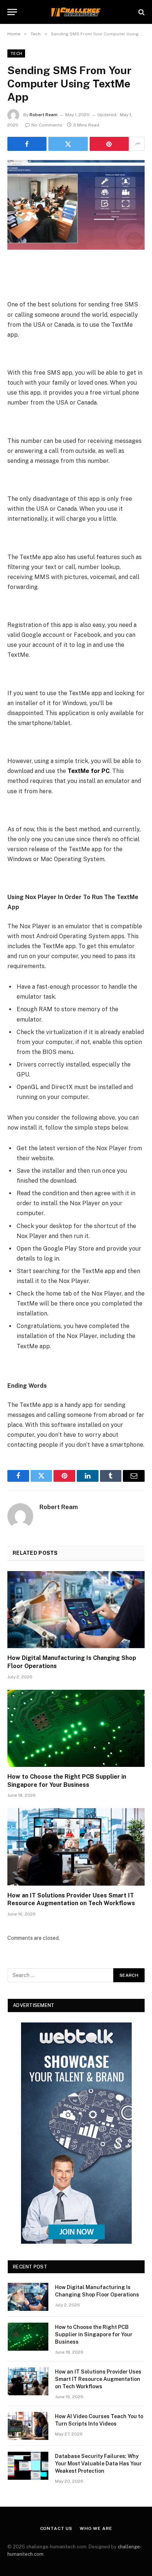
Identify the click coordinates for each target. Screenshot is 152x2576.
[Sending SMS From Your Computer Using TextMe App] (76, 205)
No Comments (47, 125)
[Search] (141, 12)
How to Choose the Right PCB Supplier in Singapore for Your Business (94, 2334)
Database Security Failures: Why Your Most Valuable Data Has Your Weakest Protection (98, 2464)
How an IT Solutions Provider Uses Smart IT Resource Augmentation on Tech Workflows (98, 2379)
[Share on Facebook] (27, 144)
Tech (16, 53)
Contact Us (56, 2528)
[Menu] (12, 12)
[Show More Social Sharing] (138, 144)
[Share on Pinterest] (109, 144)
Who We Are (96, 2528)
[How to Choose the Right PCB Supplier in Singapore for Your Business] (76, 1728)
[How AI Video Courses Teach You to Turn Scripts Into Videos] (28, 2426)
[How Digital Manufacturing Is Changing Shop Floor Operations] (76, 1610)
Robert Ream (44, 115)
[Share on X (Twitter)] (68, 144)
